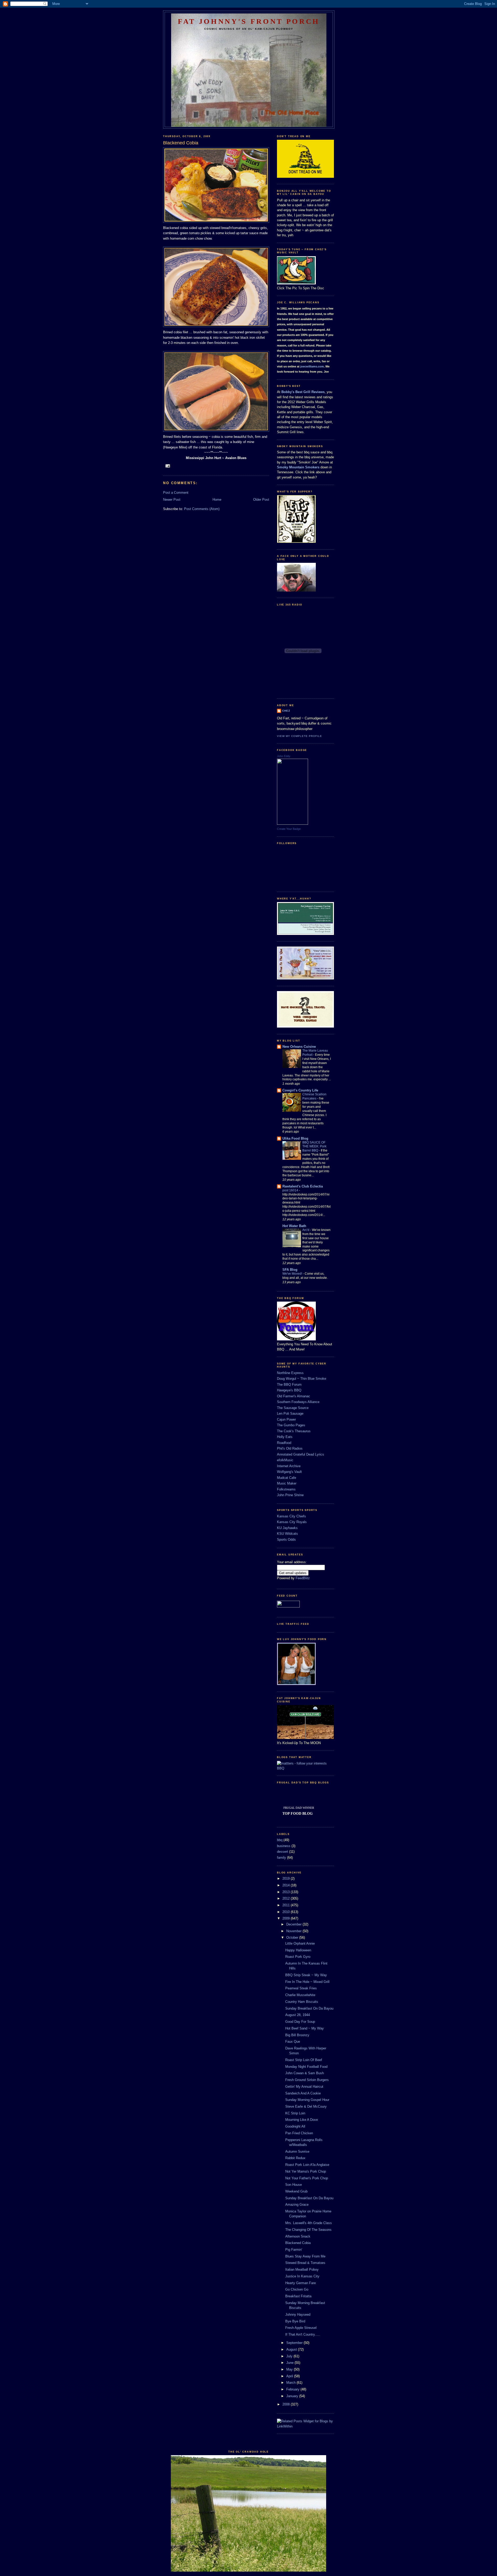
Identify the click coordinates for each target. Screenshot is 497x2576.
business (284, 1846)
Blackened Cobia (298, 2243)
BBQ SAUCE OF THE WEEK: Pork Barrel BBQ (314, 1147)
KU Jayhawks (287, 1528)
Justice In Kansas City (302, 2276)
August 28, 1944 (298, 2015)
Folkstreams (286, 1489)
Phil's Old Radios (290, 1448)
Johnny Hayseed (298, 2315)
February (293, 2389)
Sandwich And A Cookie (303, 2093)
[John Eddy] (293, 824)
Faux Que (293, 2042)
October (293, 1937)
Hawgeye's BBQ (289, 1390)
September (295, 2343)
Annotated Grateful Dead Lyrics (301, 1454)
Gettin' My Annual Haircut (304, 2087)
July (290, 2356)
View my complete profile (299, 736)
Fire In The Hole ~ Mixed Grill (307, 1982)
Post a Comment (176, 493)
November (294, 1931)
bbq (280, 1840)
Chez (286, 711)
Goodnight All (295, 2126)
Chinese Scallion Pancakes (314, 1096)
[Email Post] (168, 466)
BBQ (281, 1768)
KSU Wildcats (287, 1534)
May (290, 2369)
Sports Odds (286, 1540)
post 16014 (291, 1190)
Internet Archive (289, 1466)
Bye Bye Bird (295, 2321)
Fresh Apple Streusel (301, 2328)
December (294, 1924)
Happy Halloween (298, 1950)
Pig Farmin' (294, 2250)
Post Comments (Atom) (202, 509)
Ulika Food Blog (295, 1138)
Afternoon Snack (298, 2236)
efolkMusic (285, 1460)
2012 (287, 1898)
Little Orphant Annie (300, 1943)
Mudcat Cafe (287, 1478)
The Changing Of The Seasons (308, 2230)
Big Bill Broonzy (297, 2035)
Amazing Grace (297, 2205)
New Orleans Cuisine (299, 1047)
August (292, 2349)
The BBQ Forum (289, 1385)
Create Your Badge (289, 829)
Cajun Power (286, 1419)
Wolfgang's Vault (289, 1472)
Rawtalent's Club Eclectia (303, 1186)
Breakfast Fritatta (298, 2296)
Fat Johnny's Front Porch (249, 21)
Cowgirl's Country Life (300, 1090)
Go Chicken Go (297, 2289)
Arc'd (306, 1230)
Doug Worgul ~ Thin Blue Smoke (302, 1379)
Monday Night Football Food (306, 2067)
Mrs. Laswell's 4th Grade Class (309, 2223)
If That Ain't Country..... (303, 2334)
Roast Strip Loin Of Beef (304, 2060)
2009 (287, 1918)
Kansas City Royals (292, 1522)
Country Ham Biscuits (302, 2002)
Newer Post (172, 500)
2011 (287, 1905)
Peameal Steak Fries (301, 1988)
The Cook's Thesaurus (294, 1431)
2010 (287, 1912)
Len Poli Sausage (290, 1414)
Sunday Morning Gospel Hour (307, 2100)
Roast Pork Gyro (298, 1957)
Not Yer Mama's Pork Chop (306, 2171)
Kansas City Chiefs (291, 1516)
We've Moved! (293, 1274)
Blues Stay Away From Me (305, 2256)
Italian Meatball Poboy (302, 2269)
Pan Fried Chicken (299, 2133)
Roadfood (284, 1443)
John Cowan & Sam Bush (305, 2073)
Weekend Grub (296, 2191)
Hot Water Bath (294, 1226)
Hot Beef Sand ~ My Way (305, 2028)
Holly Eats (285, 1437)
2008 (287, 2404)
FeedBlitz (303, 1578)
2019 (287, 1879)
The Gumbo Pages (291, 1425)
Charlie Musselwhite (300, 1995)
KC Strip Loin (295, 2113)
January (293, 2396)
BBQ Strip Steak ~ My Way (306, 1975)
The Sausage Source (293, 1408)
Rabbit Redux (295, 2158)
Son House (294, 2185)
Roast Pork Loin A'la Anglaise (307, 2165)
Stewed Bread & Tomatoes (305, 2263)
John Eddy (284, 756)
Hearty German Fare (301, 2283)
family (282, 1858)
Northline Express (290, 1373)
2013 (287, 1892)
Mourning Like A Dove (302, 2120)
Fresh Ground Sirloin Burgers (307, 2080)
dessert (283, 1852)
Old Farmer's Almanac (294, 1396)
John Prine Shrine (290, 1495)
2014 (287, 1885)
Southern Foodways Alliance (298, 1402)
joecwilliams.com (312, 366)
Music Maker (287, 1483)
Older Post (261, 500)
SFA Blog (290, 1270)
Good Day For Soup (300, 2022)
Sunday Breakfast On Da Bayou (309, 2008)
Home (217, 500)
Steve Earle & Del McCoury (306, 2106)
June (290, 2363)
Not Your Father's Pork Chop (307, 2178)
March (291, 2383)
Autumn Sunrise (297, 2151)
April (290, 2376)
